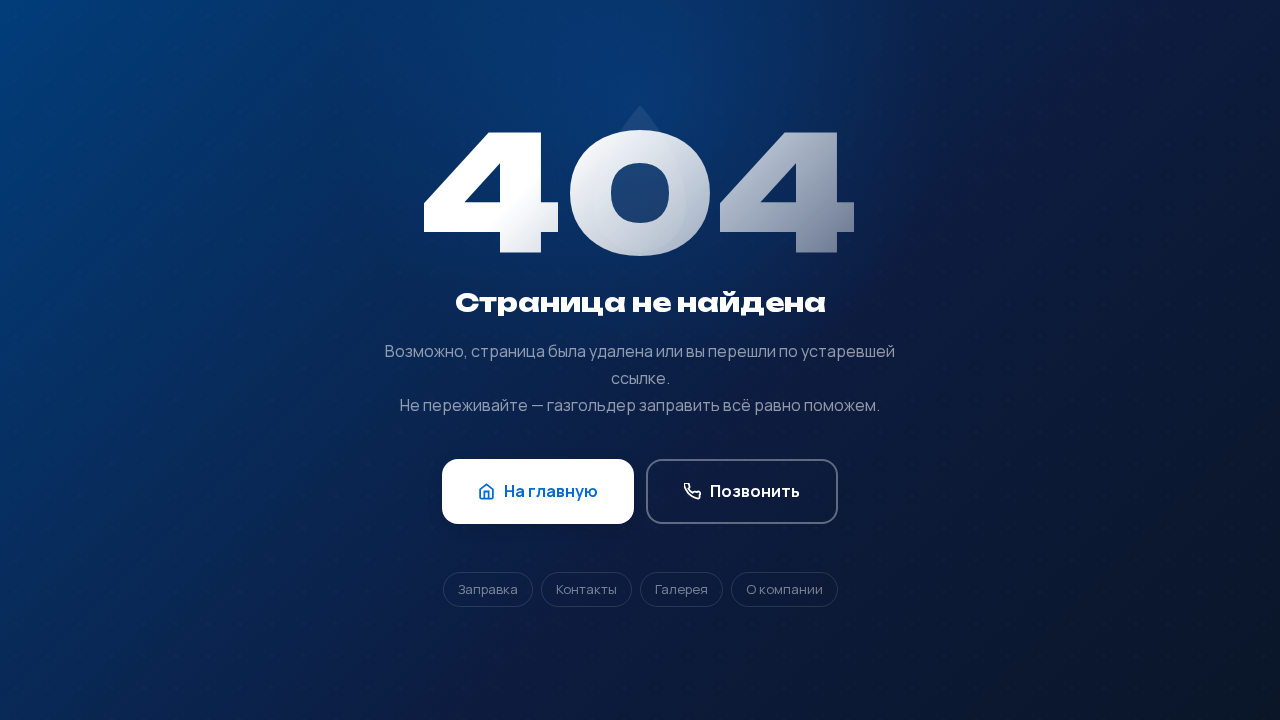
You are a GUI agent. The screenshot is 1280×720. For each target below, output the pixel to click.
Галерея (681, 589)
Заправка (488, 589)
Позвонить (755, 491)
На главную (551, 491)
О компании (784, 589)
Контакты (586, 589)
